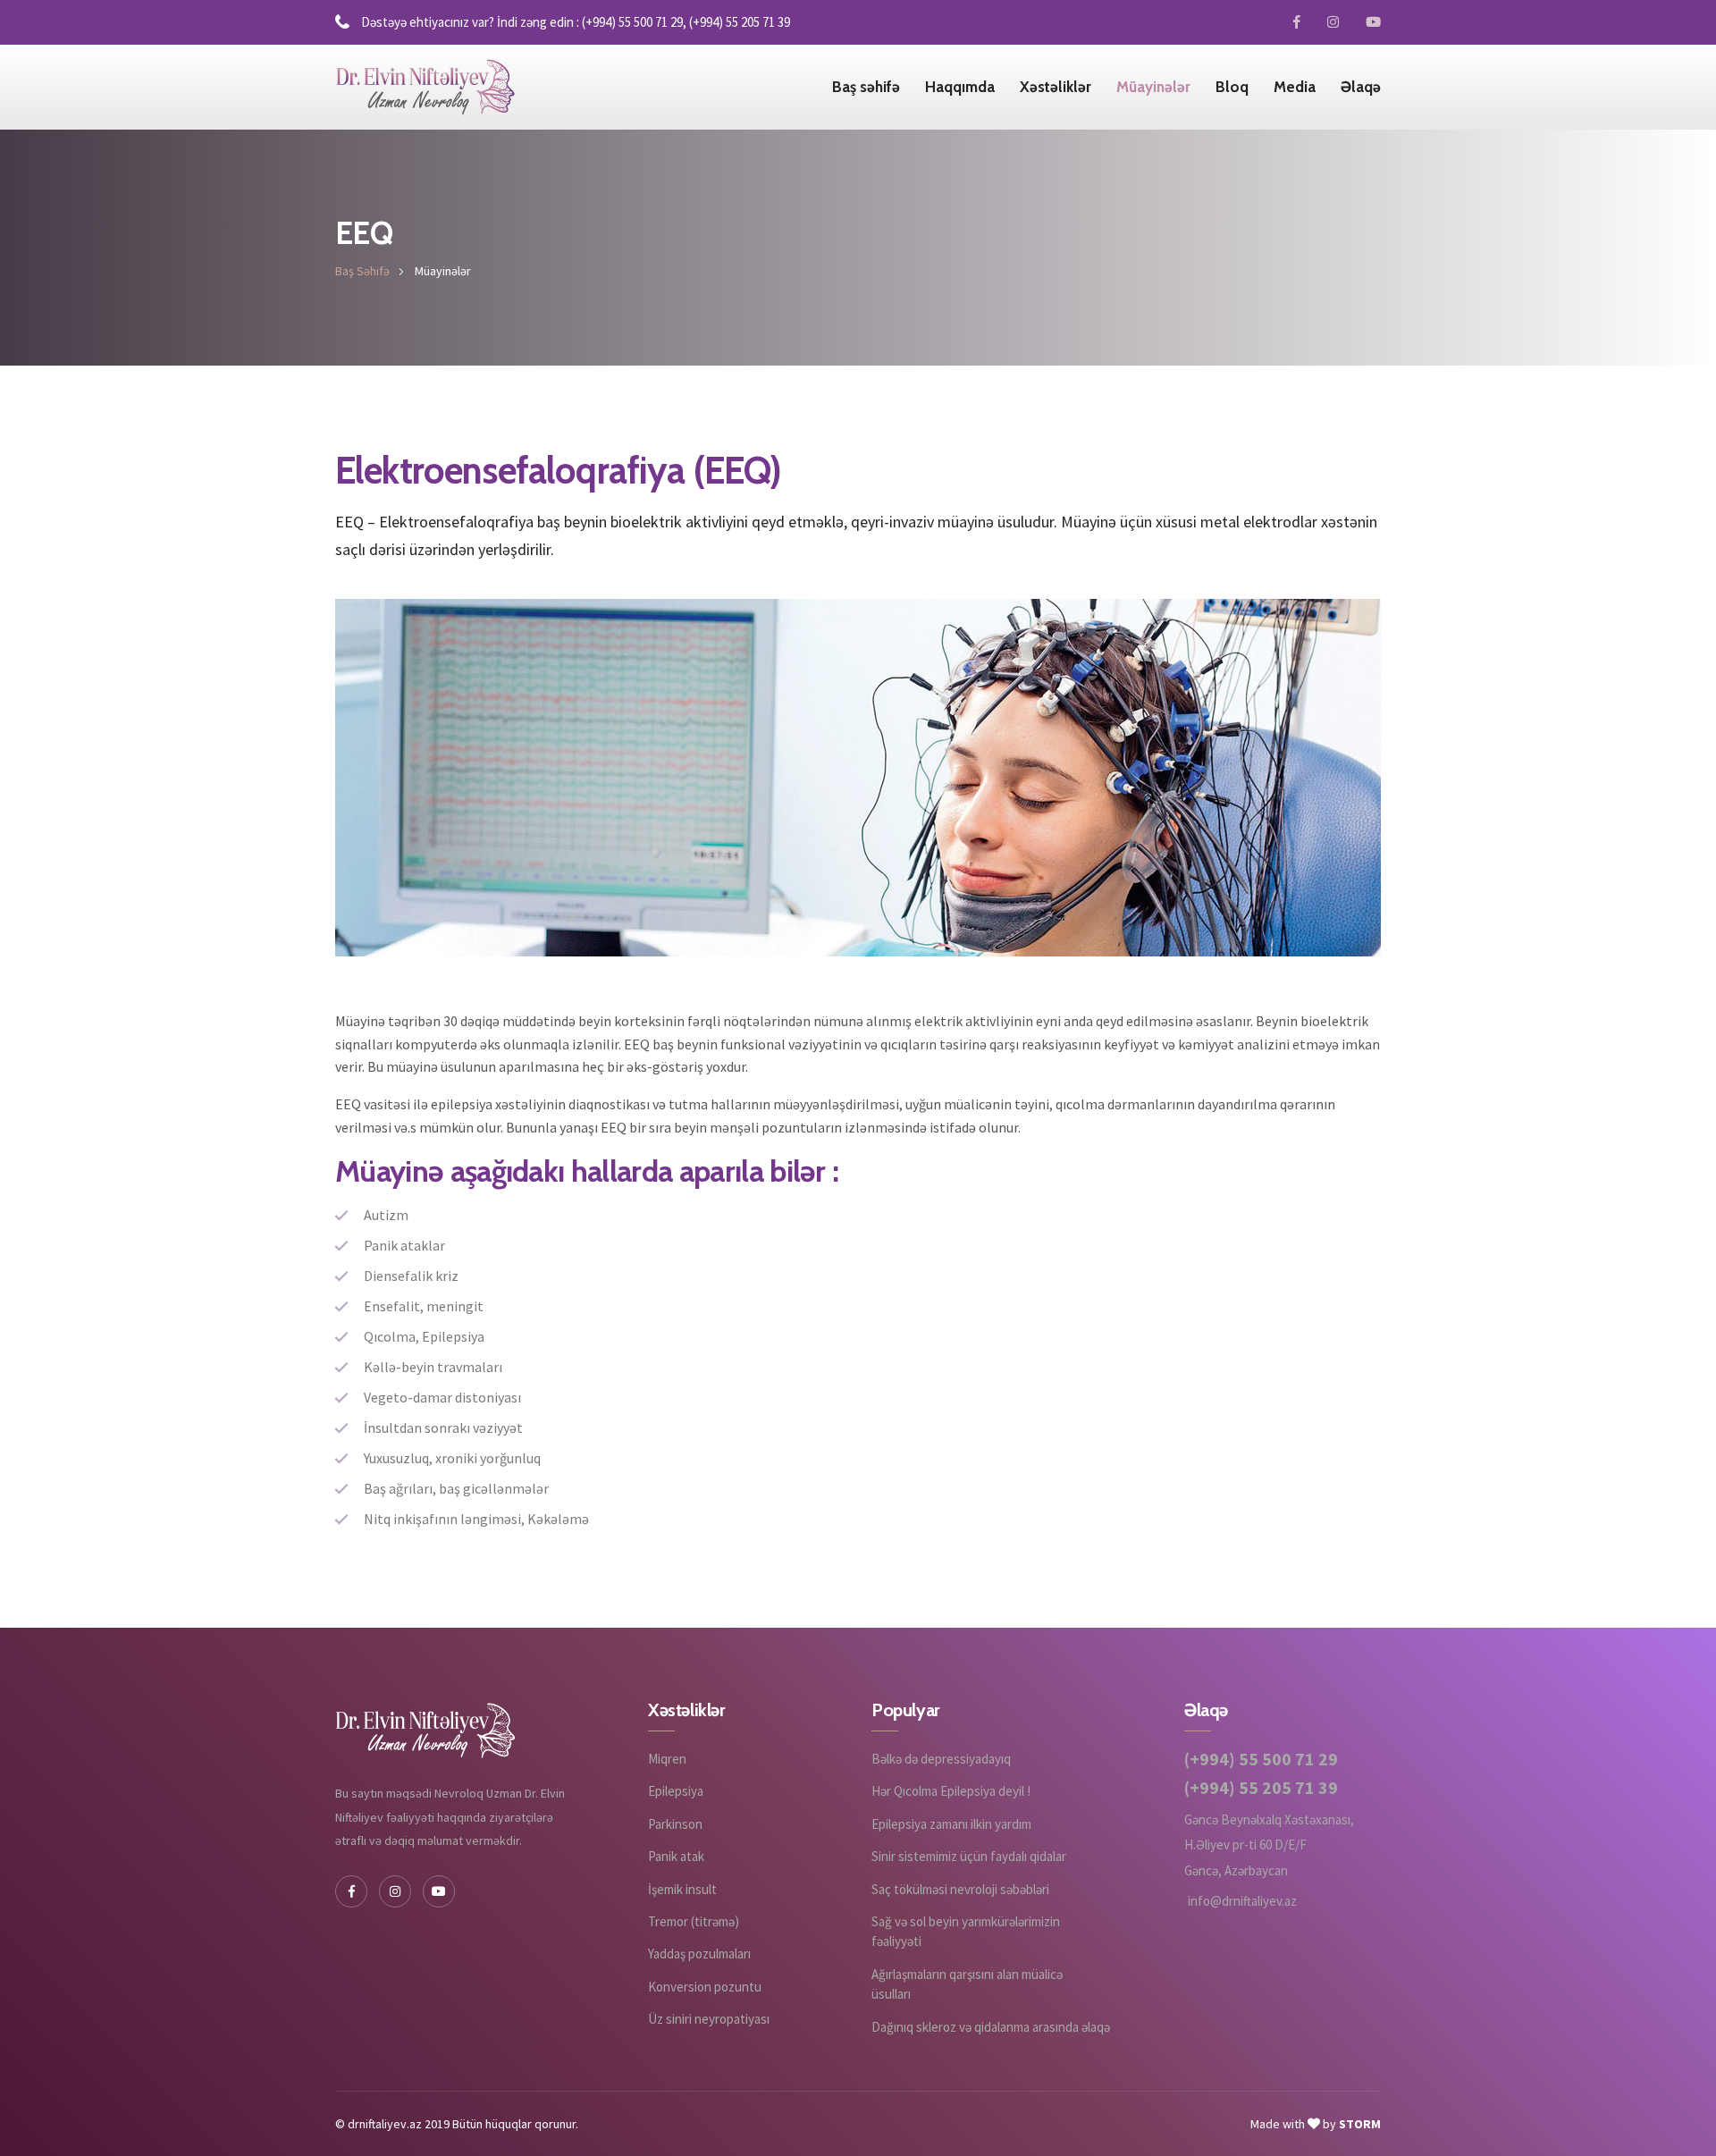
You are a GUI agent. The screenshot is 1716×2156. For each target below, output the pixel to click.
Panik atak (676, 1856)
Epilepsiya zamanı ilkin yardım (951, 1824)
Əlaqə (1361, 87)
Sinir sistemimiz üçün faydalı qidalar (969, 1856)
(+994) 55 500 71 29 (1261, 1759)
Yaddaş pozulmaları (699, 1954)
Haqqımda (960, 87)
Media (1295, 87)
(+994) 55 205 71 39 (1261, 1788)
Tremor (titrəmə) (694, 1921)
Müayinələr (1153, 87)
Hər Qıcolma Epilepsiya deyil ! (951, 1791)
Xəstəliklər (1056, 87)
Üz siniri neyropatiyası (709, 2019)
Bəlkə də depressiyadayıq (941, 1759)
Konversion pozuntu (705, 1987)
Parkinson (675, 1824)
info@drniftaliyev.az (1242, 1901)
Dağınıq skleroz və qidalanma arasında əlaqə (991, 2027)
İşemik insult (682, 1889)
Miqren (667, 1759)
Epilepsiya (676, 1791)
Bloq (1232, 87)
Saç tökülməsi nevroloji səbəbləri (960, 1889)
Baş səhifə (866, 87)
